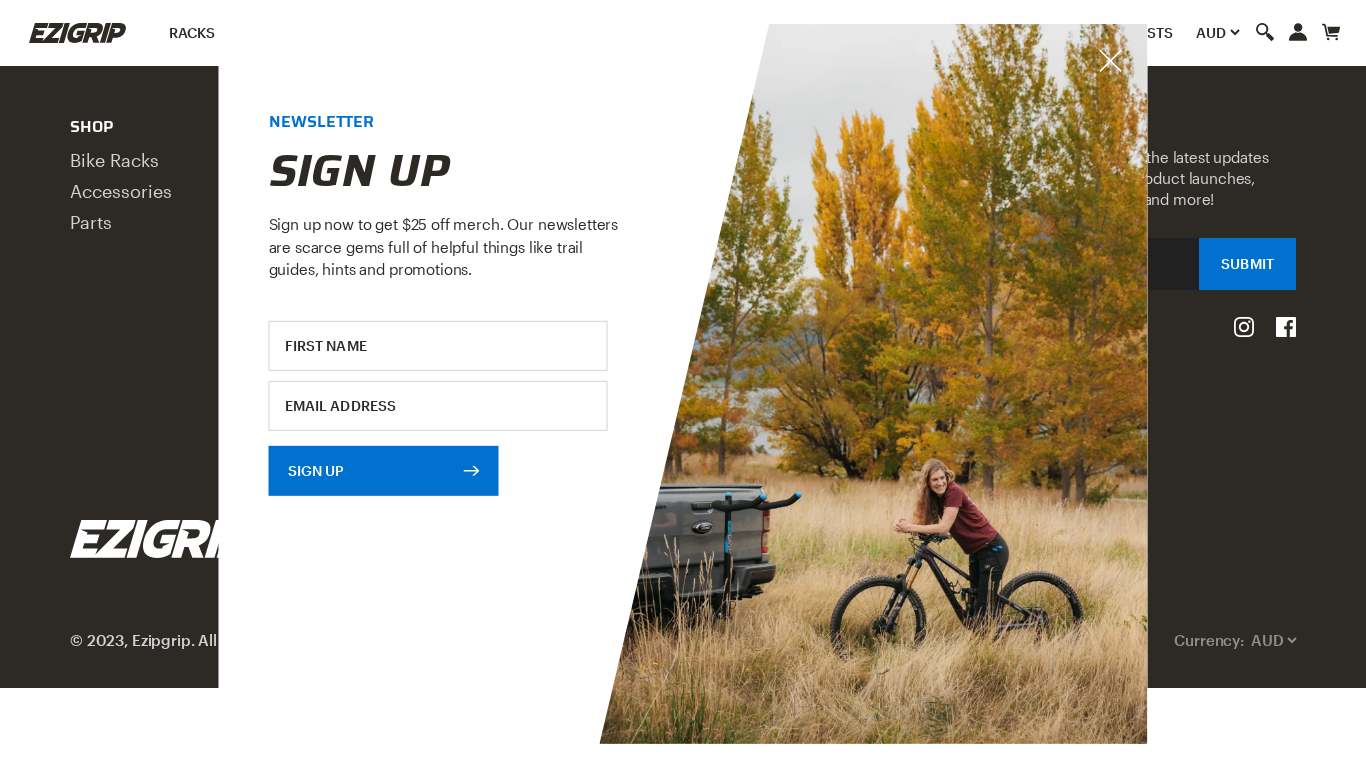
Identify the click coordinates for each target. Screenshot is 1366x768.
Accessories (121, 191)
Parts (91, 222)
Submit (1247, 263)
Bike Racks (114, 160)
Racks (192, 32)
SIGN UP (316, 469)
